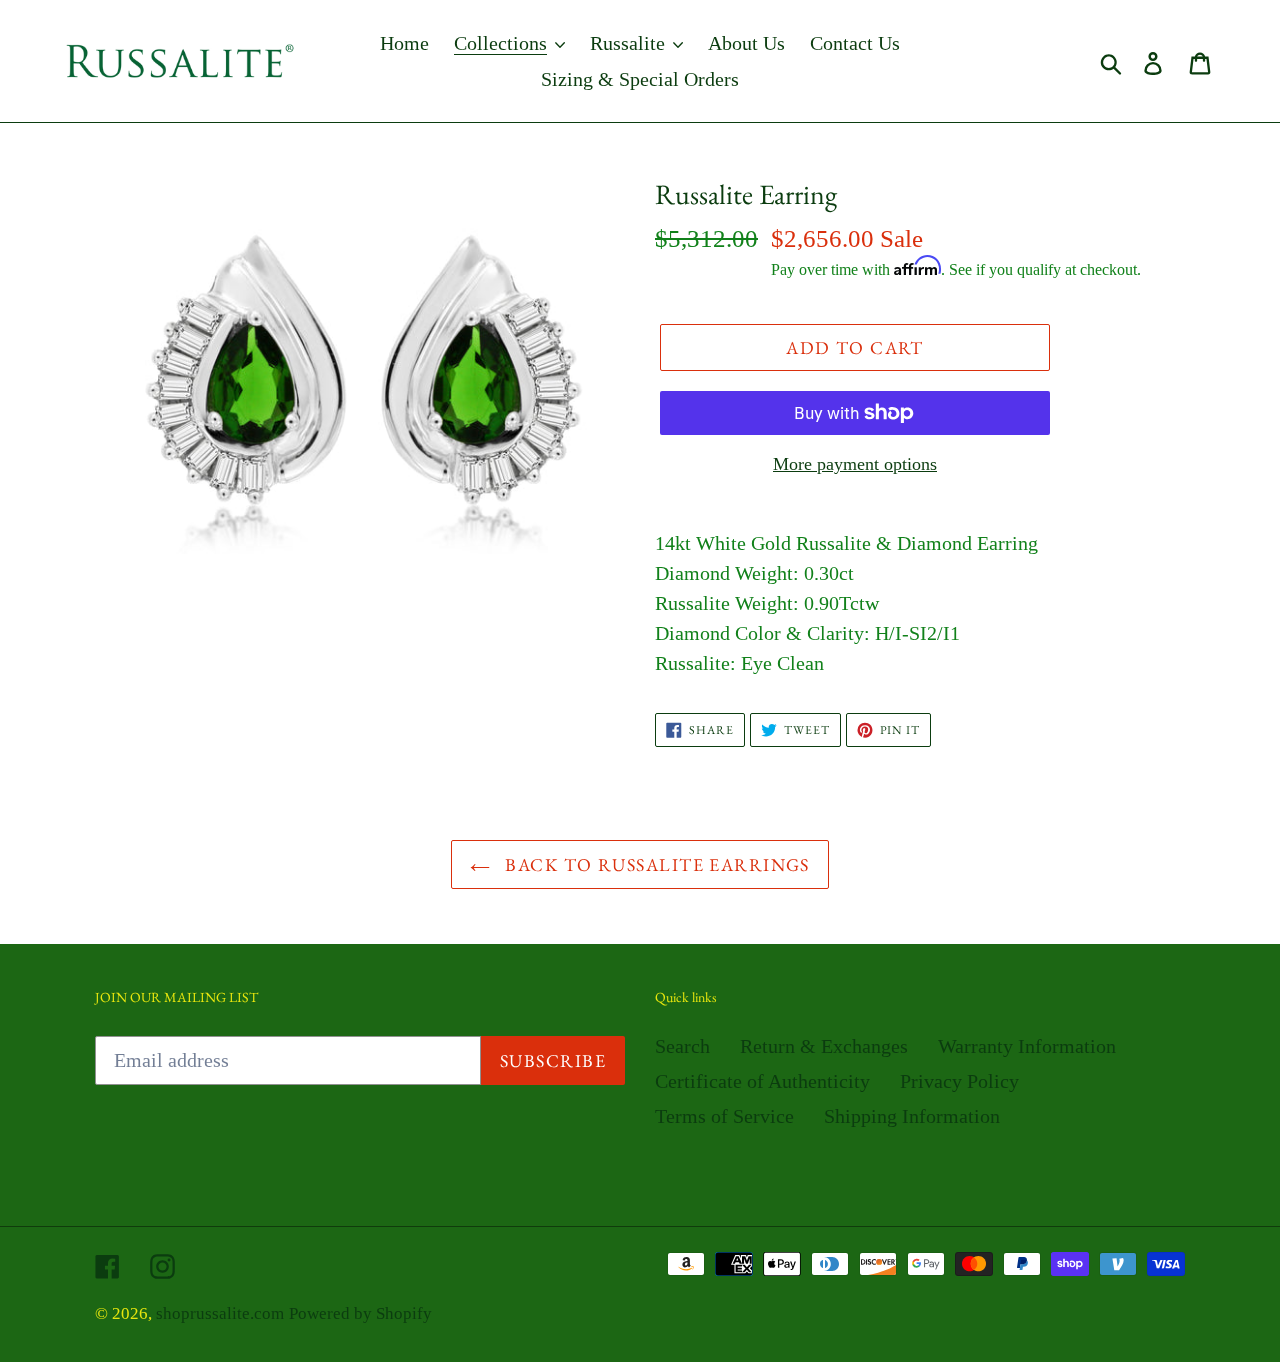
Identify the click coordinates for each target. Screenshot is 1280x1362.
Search (682, 1046)
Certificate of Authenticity (762, 1081)
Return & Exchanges (824, 1046)
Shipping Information (912, 1116)
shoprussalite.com (220, 1313)
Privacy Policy (959, 1081)
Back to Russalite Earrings (655, 864)
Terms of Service (724, 1116)
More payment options (855, 464)
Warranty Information (1027, 1046)
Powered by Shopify (360, 1313)
